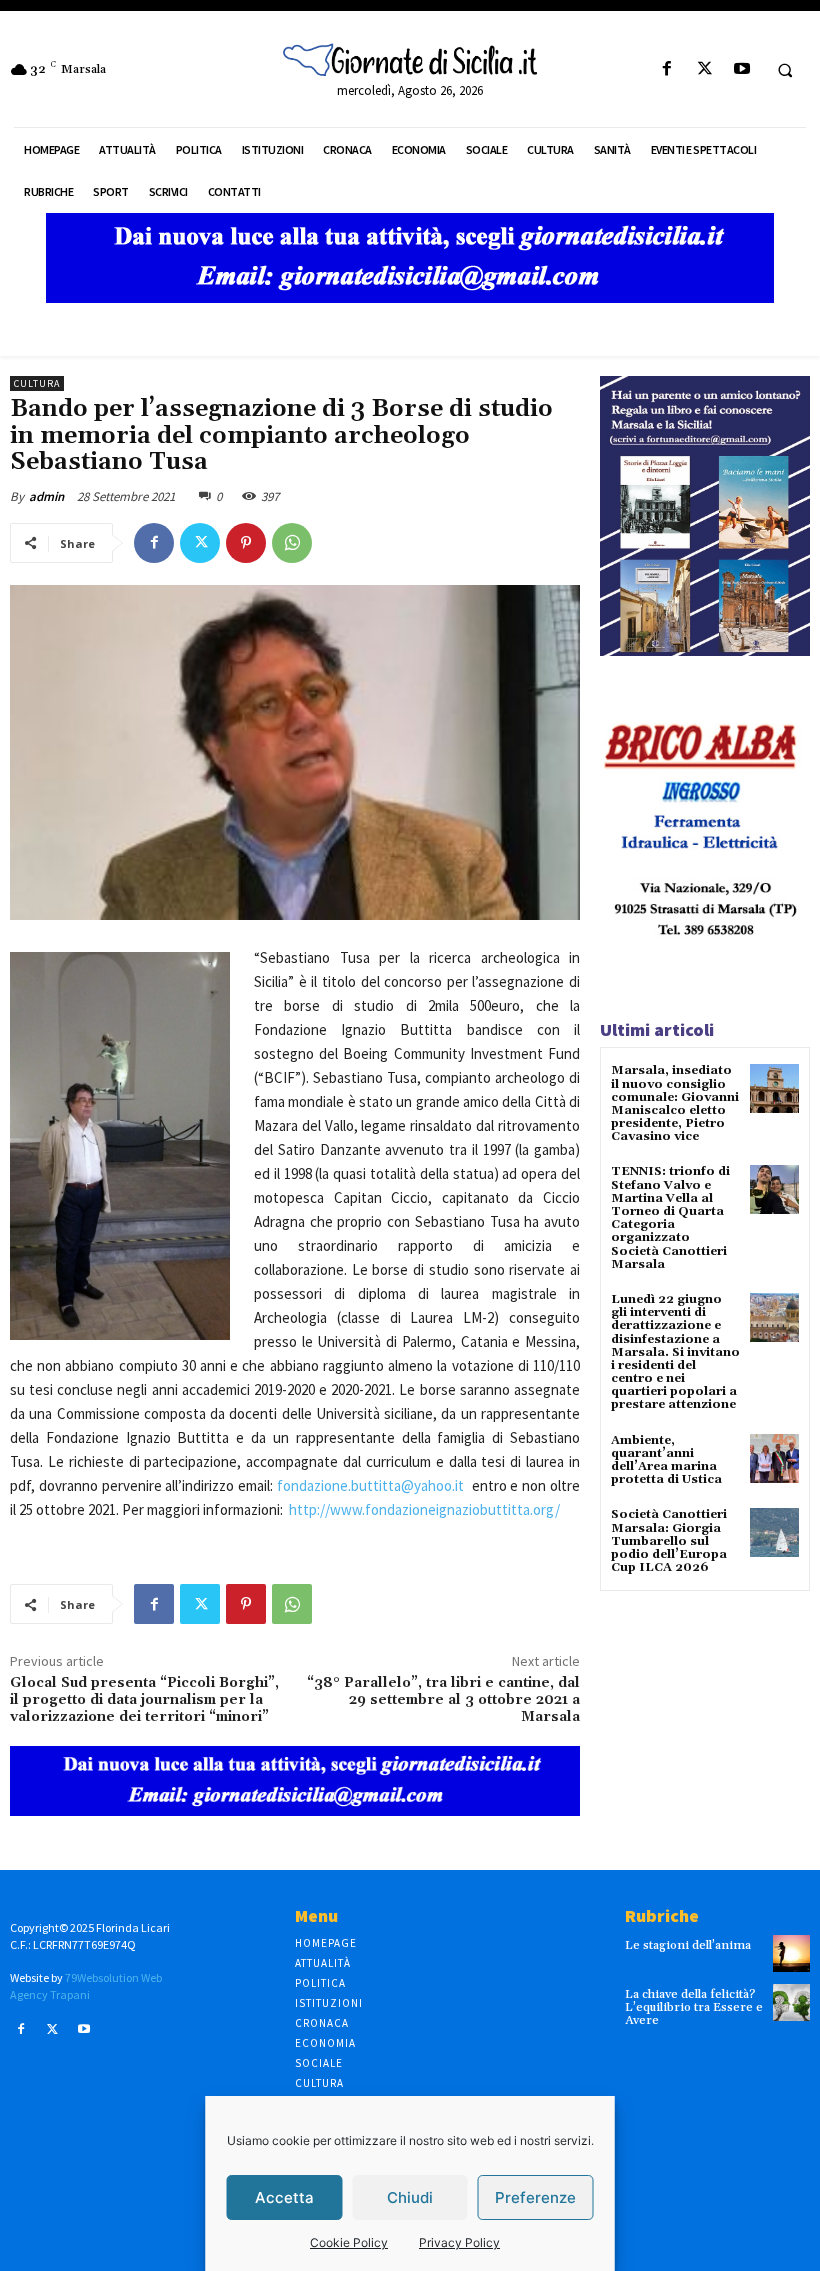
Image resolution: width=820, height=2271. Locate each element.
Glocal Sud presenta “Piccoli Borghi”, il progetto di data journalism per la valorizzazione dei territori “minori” (144, 1700)
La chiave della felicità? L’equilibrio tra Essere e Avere (694, 2007)
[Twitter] (704, 69)
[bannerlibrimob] (705, 650)
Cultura (37, 383)
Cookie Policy (349, 2242)
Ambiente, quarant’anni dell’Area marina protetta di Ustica (666, 1460)
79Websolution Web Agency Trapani (86, 1986)
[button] (785, 70)
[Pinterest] (246, 543)
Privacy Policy (459, 2242)
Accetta (284, 2197)
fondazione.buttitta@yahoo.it (370, 1485)
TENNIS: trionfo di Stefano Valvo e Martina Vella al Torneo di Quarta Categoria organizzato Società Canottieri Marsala (670, 1217)
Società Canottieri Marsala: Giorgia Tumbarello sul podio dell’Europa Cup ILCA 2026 (669, 1541)
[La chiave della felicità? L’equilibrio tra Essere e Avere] (791, 2002)
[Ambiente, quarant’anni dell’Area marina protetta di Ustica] (774, 1458)
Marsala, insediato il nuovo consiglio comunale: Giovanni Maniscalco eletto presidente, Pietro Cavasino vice (675, 1103)
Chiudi (410, 2197)
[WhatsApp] (292, 543)
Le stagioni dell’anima (688, 1945)
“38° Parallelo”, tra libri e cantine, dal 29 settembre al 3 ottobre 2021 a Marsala (443, 1700)
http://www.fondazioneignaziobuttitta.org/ (424, 1509)
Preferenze (535, 2197)
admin (46, 496)
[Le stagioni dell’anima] (791, 1953)
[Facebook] (667, 69)
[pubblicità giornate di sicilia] (410, 297)
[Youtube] (741, 69)
